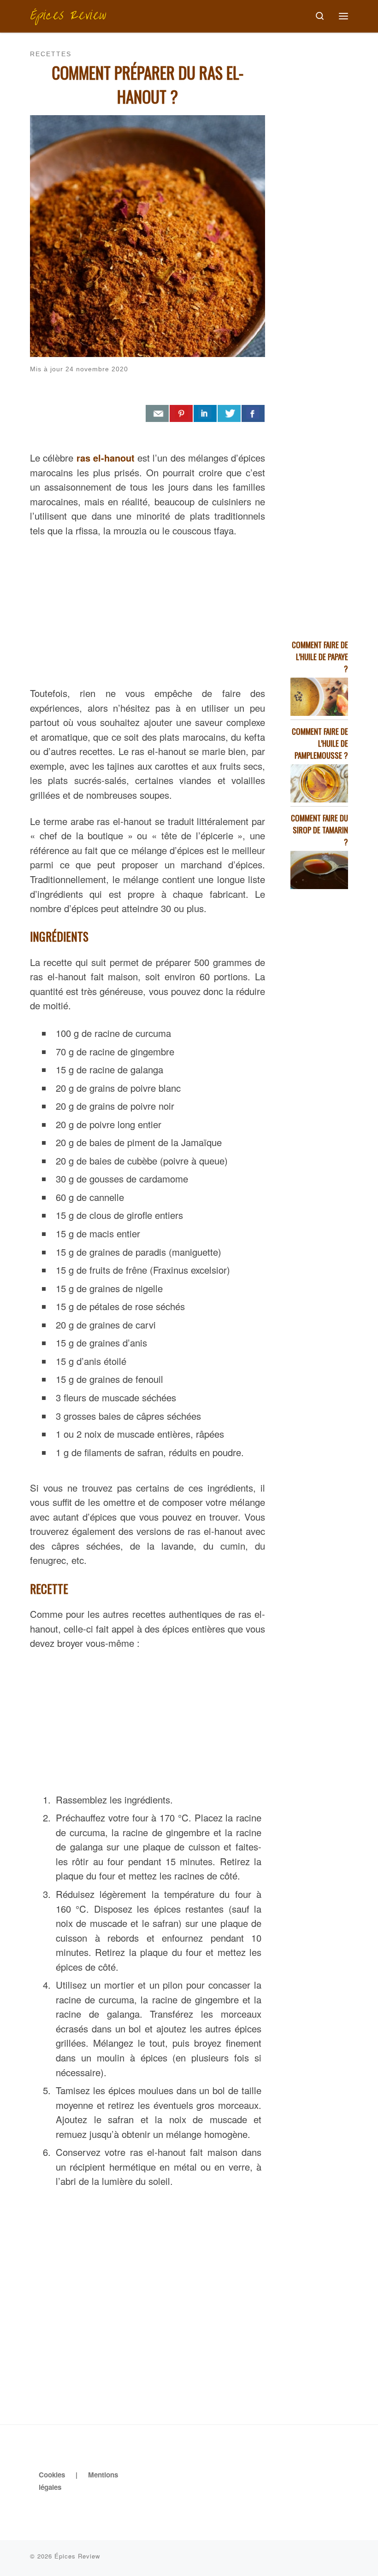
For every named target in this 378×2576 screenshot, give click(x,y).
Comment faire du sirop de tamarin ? (319, 830)
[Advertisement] (148, 610)
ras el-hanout (106, 458)
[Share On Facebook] (253, 414)
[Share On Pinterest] (181, 414)
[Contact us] (157, 414)
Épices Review (77, 2556)
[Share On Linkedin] (205, 414)
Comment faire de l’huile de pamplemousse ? (320, 743)
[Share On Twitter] (229, 414)
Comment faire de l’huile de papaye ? (320, 657)
